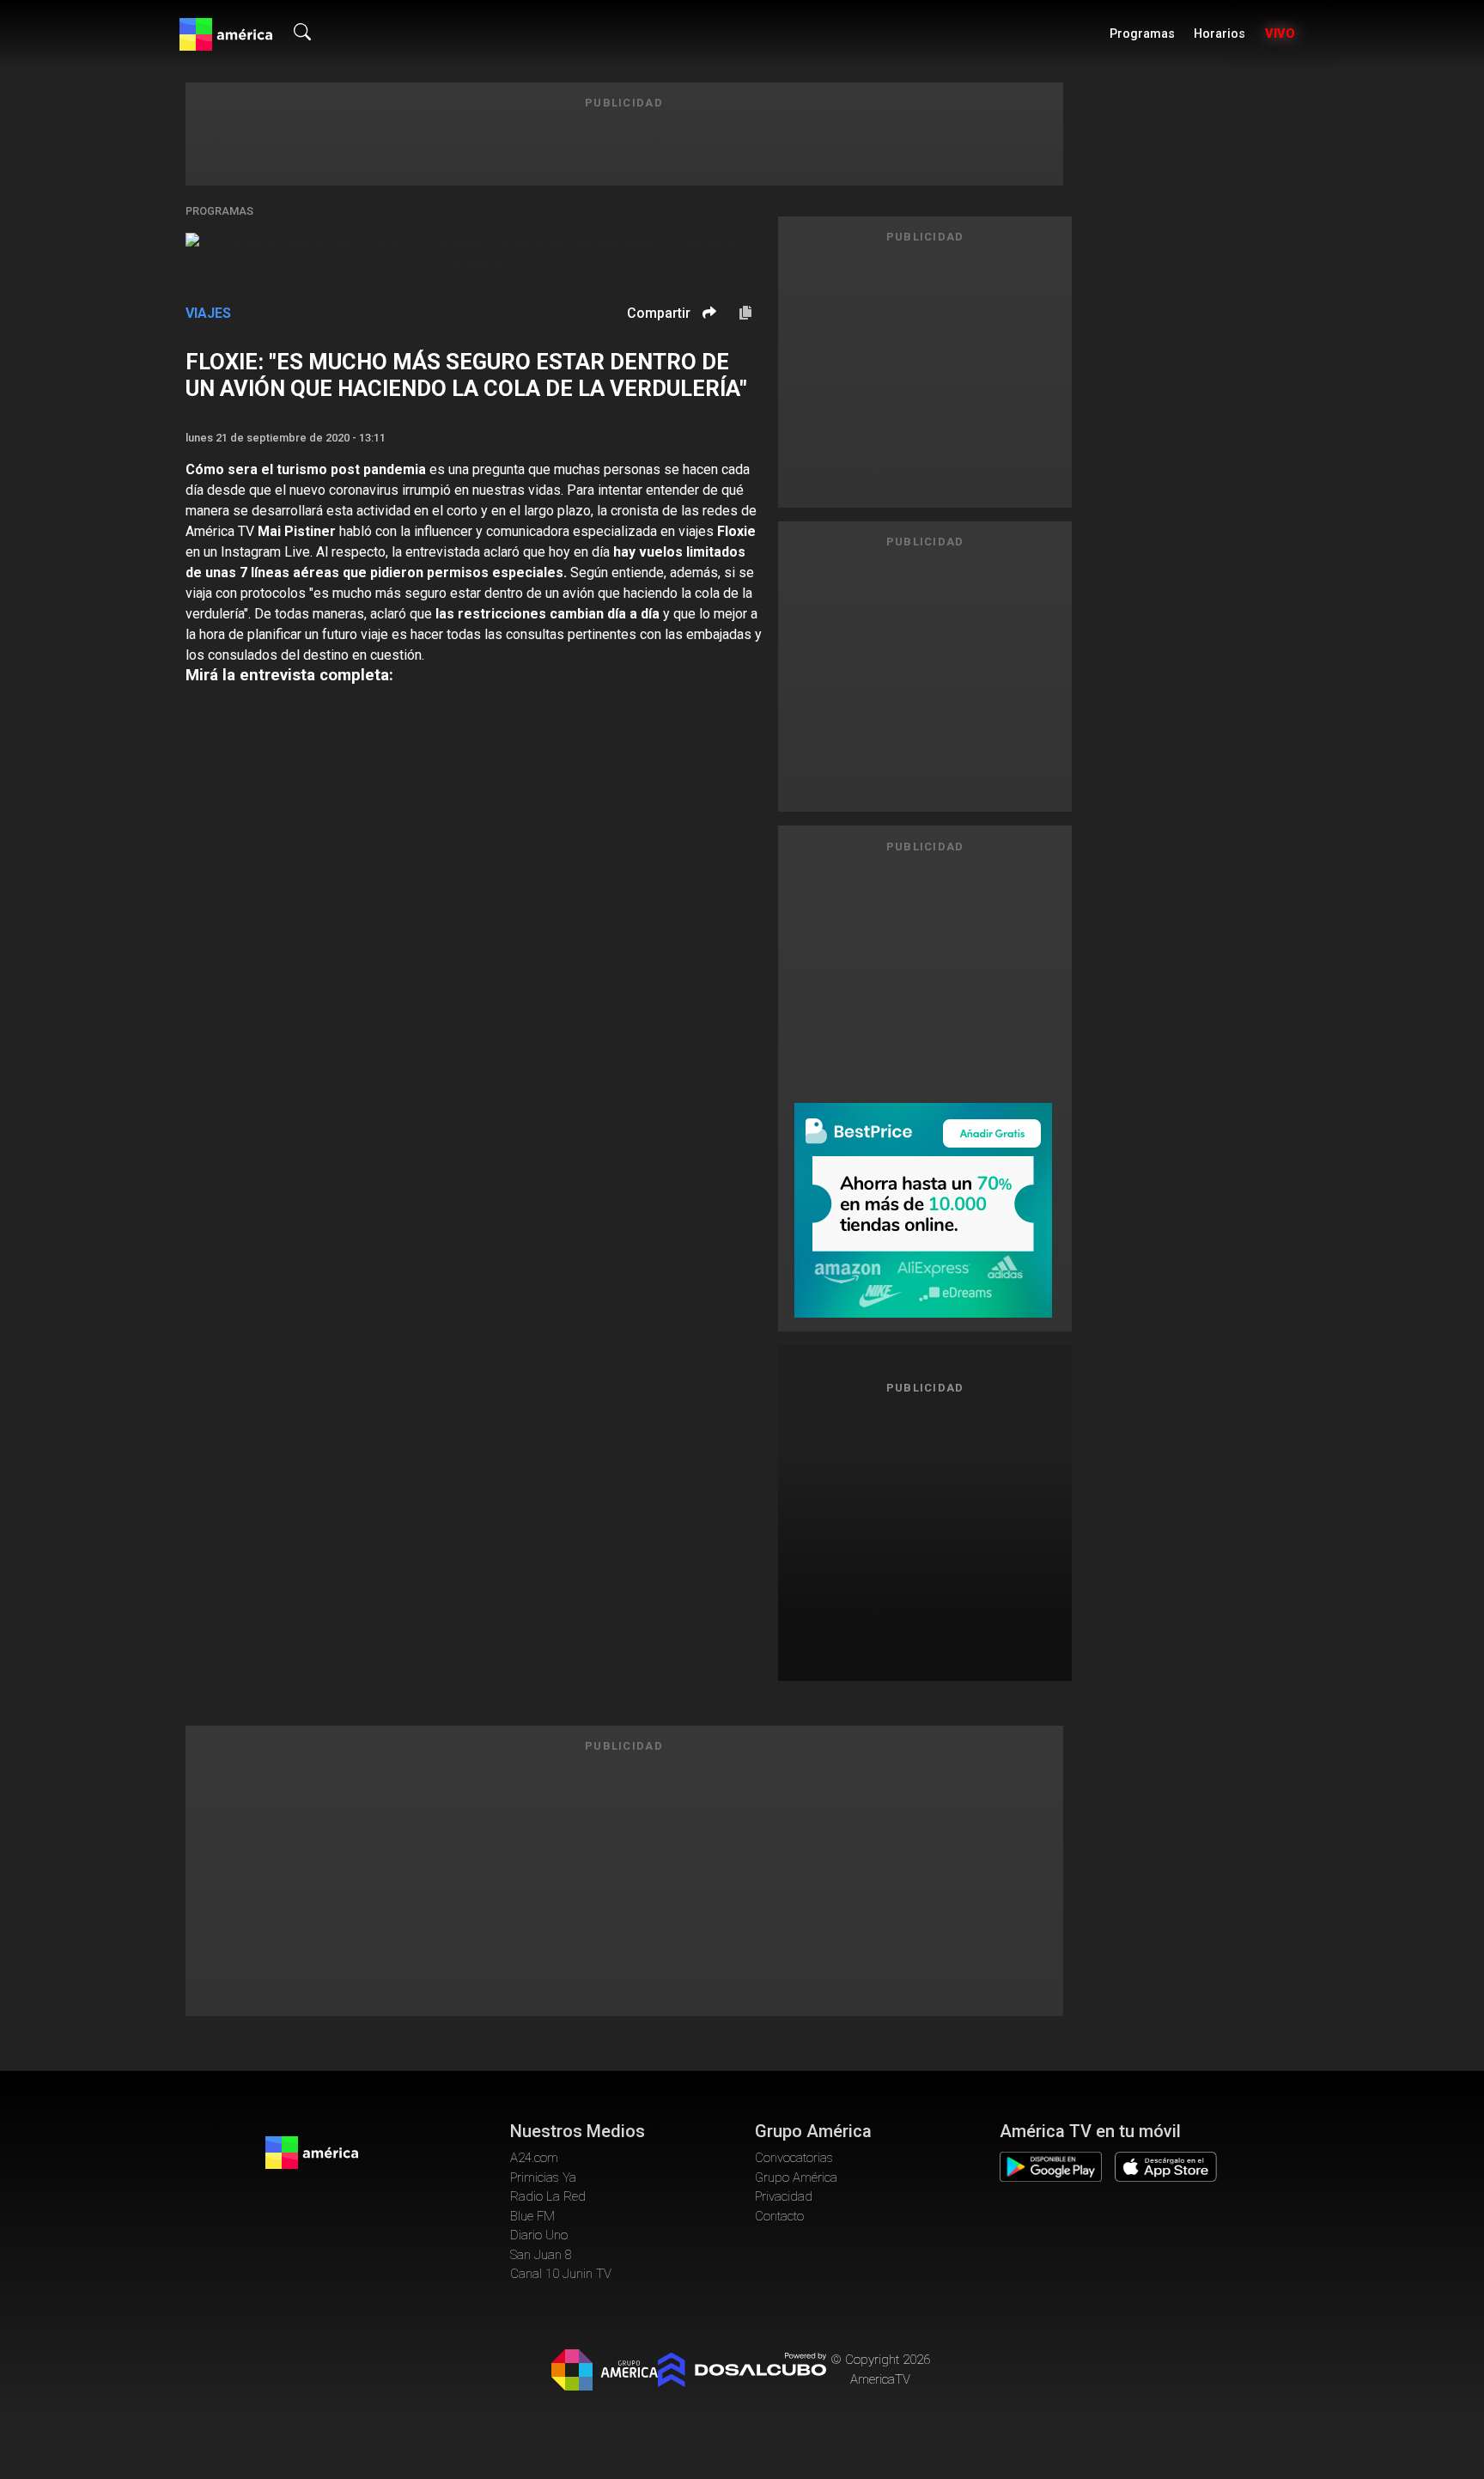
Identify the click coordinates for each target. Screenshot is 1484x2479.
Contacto (779, 2216)
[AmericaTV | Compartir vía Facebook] (707, 342)
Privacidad (784, 2196)
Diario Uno (539, 2235)
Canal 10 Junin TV (561, 2274)
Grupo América (796, 2177)
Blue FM (532, 2216)
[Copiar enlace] (745, 314)
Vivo (1280, 34)
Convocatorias (794, 2158)
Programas (1142, 34)
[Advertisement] (925, 1531)
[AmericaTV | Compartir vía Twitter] (707, 364)
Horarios (1219, 34)
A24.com (534, 2158)
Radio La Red (548, 2196)
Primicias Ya (543, 2177)
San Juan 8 (541, 2255)
